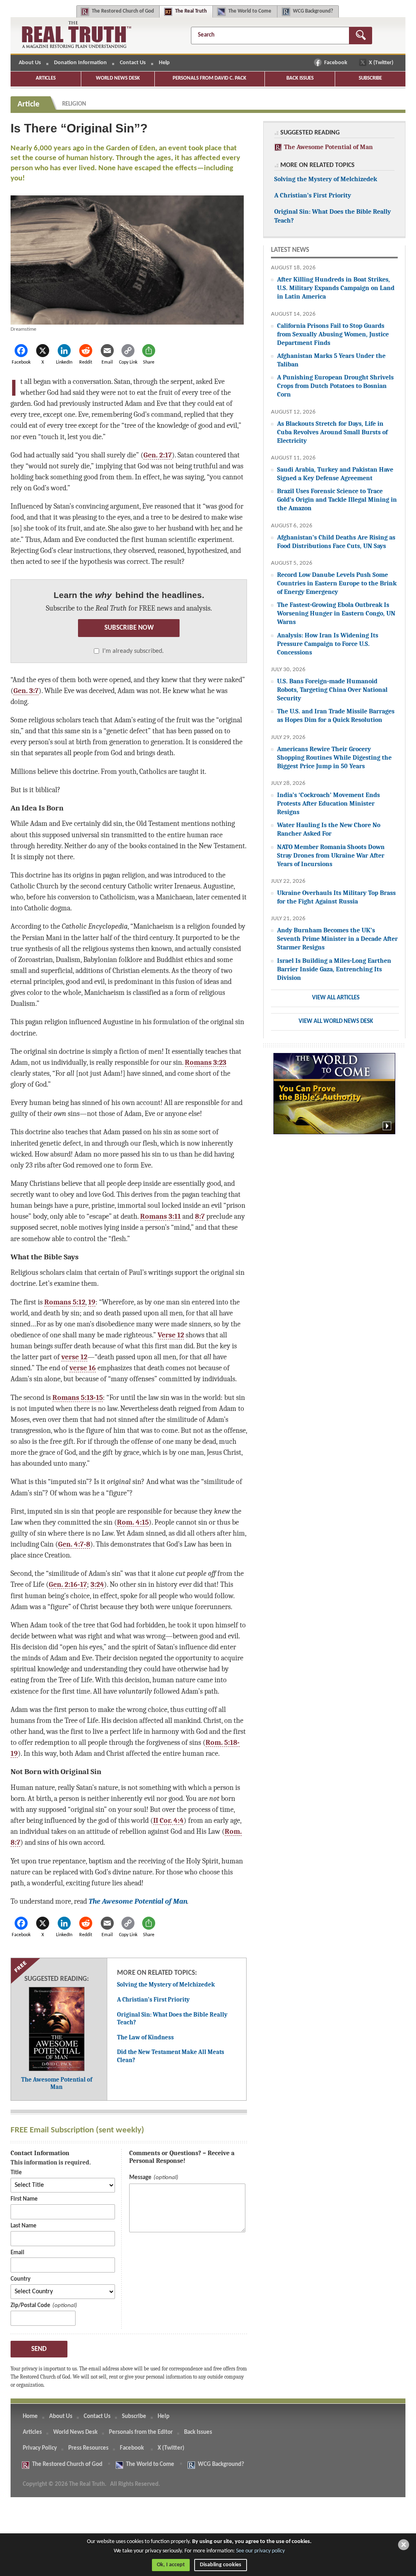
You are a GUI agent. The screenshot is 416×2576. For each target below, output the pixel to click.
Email (17, 2253)
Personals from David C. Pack (209, 78)
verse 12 (74, 1357)
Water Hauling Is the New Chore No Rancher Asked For (329, 829)
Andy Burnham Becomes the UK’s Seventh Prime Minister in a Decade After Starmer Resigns (337, 939)
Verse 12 (171, 1335)
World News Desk (118, 78)
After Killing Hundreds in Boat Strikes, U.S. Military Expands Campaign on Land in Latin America (336, 288)
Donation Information (80, 63)
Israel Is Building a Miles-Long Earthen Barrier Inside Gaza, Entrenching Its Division (334, 969)
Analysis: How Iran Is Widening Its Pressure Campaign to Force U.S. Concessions (328, 644)
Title (16, 2173)
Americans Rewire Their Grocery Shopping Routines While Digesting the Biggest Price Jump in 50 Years (334, 757)
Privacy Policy (40, 2448)
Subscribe (370, 78)
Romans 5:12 (65, 1302)
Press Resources (88, 2448)
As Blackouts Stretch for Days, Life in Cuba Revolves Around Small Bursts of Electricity (332, 432)
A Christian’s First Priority (153, 2000)
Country (21, 2279)
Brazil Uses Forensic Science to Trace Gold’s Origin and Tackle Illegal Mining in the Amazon (337, 499)
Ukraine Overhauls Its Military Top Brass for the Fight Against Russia (336, 897)
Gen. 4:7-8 (74, 1544)
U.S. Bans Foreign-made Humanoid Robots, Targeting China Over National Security (332, 690)
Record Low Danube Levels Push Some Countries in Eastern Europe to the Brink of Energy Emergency (337, 583)
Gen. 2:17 (158, 455)
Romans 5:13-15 (78, 1397)
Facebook (336, 63)
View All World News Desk (336, 1022)
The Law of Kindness (145, 2037)
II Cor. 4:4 (168, 1820)
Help (164, 63)
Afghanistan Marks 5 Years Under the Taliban (331, 360)
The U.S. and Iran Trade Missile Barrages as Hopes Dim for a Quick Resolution (336, 715)
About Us (30, 63)
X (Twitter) (382, 63)
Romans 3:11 (160, 1216)
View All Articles (336, 998)
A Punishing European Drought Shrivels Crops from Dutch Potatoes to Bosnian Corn (335, 386)
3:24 (97, 1584)
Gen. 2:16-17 (68, 1584)
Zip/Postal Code (30, 2306)
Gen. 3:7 (26, 691)
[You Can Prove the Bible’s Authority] (334, 1098)
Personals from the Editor (141, 2432)
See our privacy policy (260, 2551)
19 (92, 1302)
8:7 (200, 1216)
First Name (24, 2199)
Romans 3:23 (206, 1062)
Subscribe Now (129, 628)
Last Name (24, 2226)
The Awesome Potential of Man (138, 1901)
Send (39, 2349)
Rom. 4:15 (133, 1522)
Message (140, 2178)
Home (30, 2417)
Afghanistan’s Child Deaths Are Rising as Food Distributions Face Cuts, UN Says (336, 542)
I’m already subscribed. (133, 651)
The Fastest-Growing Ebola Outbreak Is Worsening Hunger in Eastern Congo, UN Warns (336, 613)
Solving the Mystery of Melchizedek (166, 1985)
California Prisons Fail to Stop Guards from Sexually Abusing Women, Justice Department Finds (333, 334)
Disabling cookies (221, 2565)
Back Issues (300, 78)
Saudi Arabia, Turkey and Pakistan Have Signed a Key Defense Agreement (335, 474)
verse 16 (83, 1368)
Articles (46, 78)
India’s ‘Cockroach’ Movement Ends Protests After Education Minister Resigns (328, 803)
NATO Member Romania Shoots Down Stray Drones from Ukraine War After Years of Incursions (331, 855)
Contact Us (133, 63)
